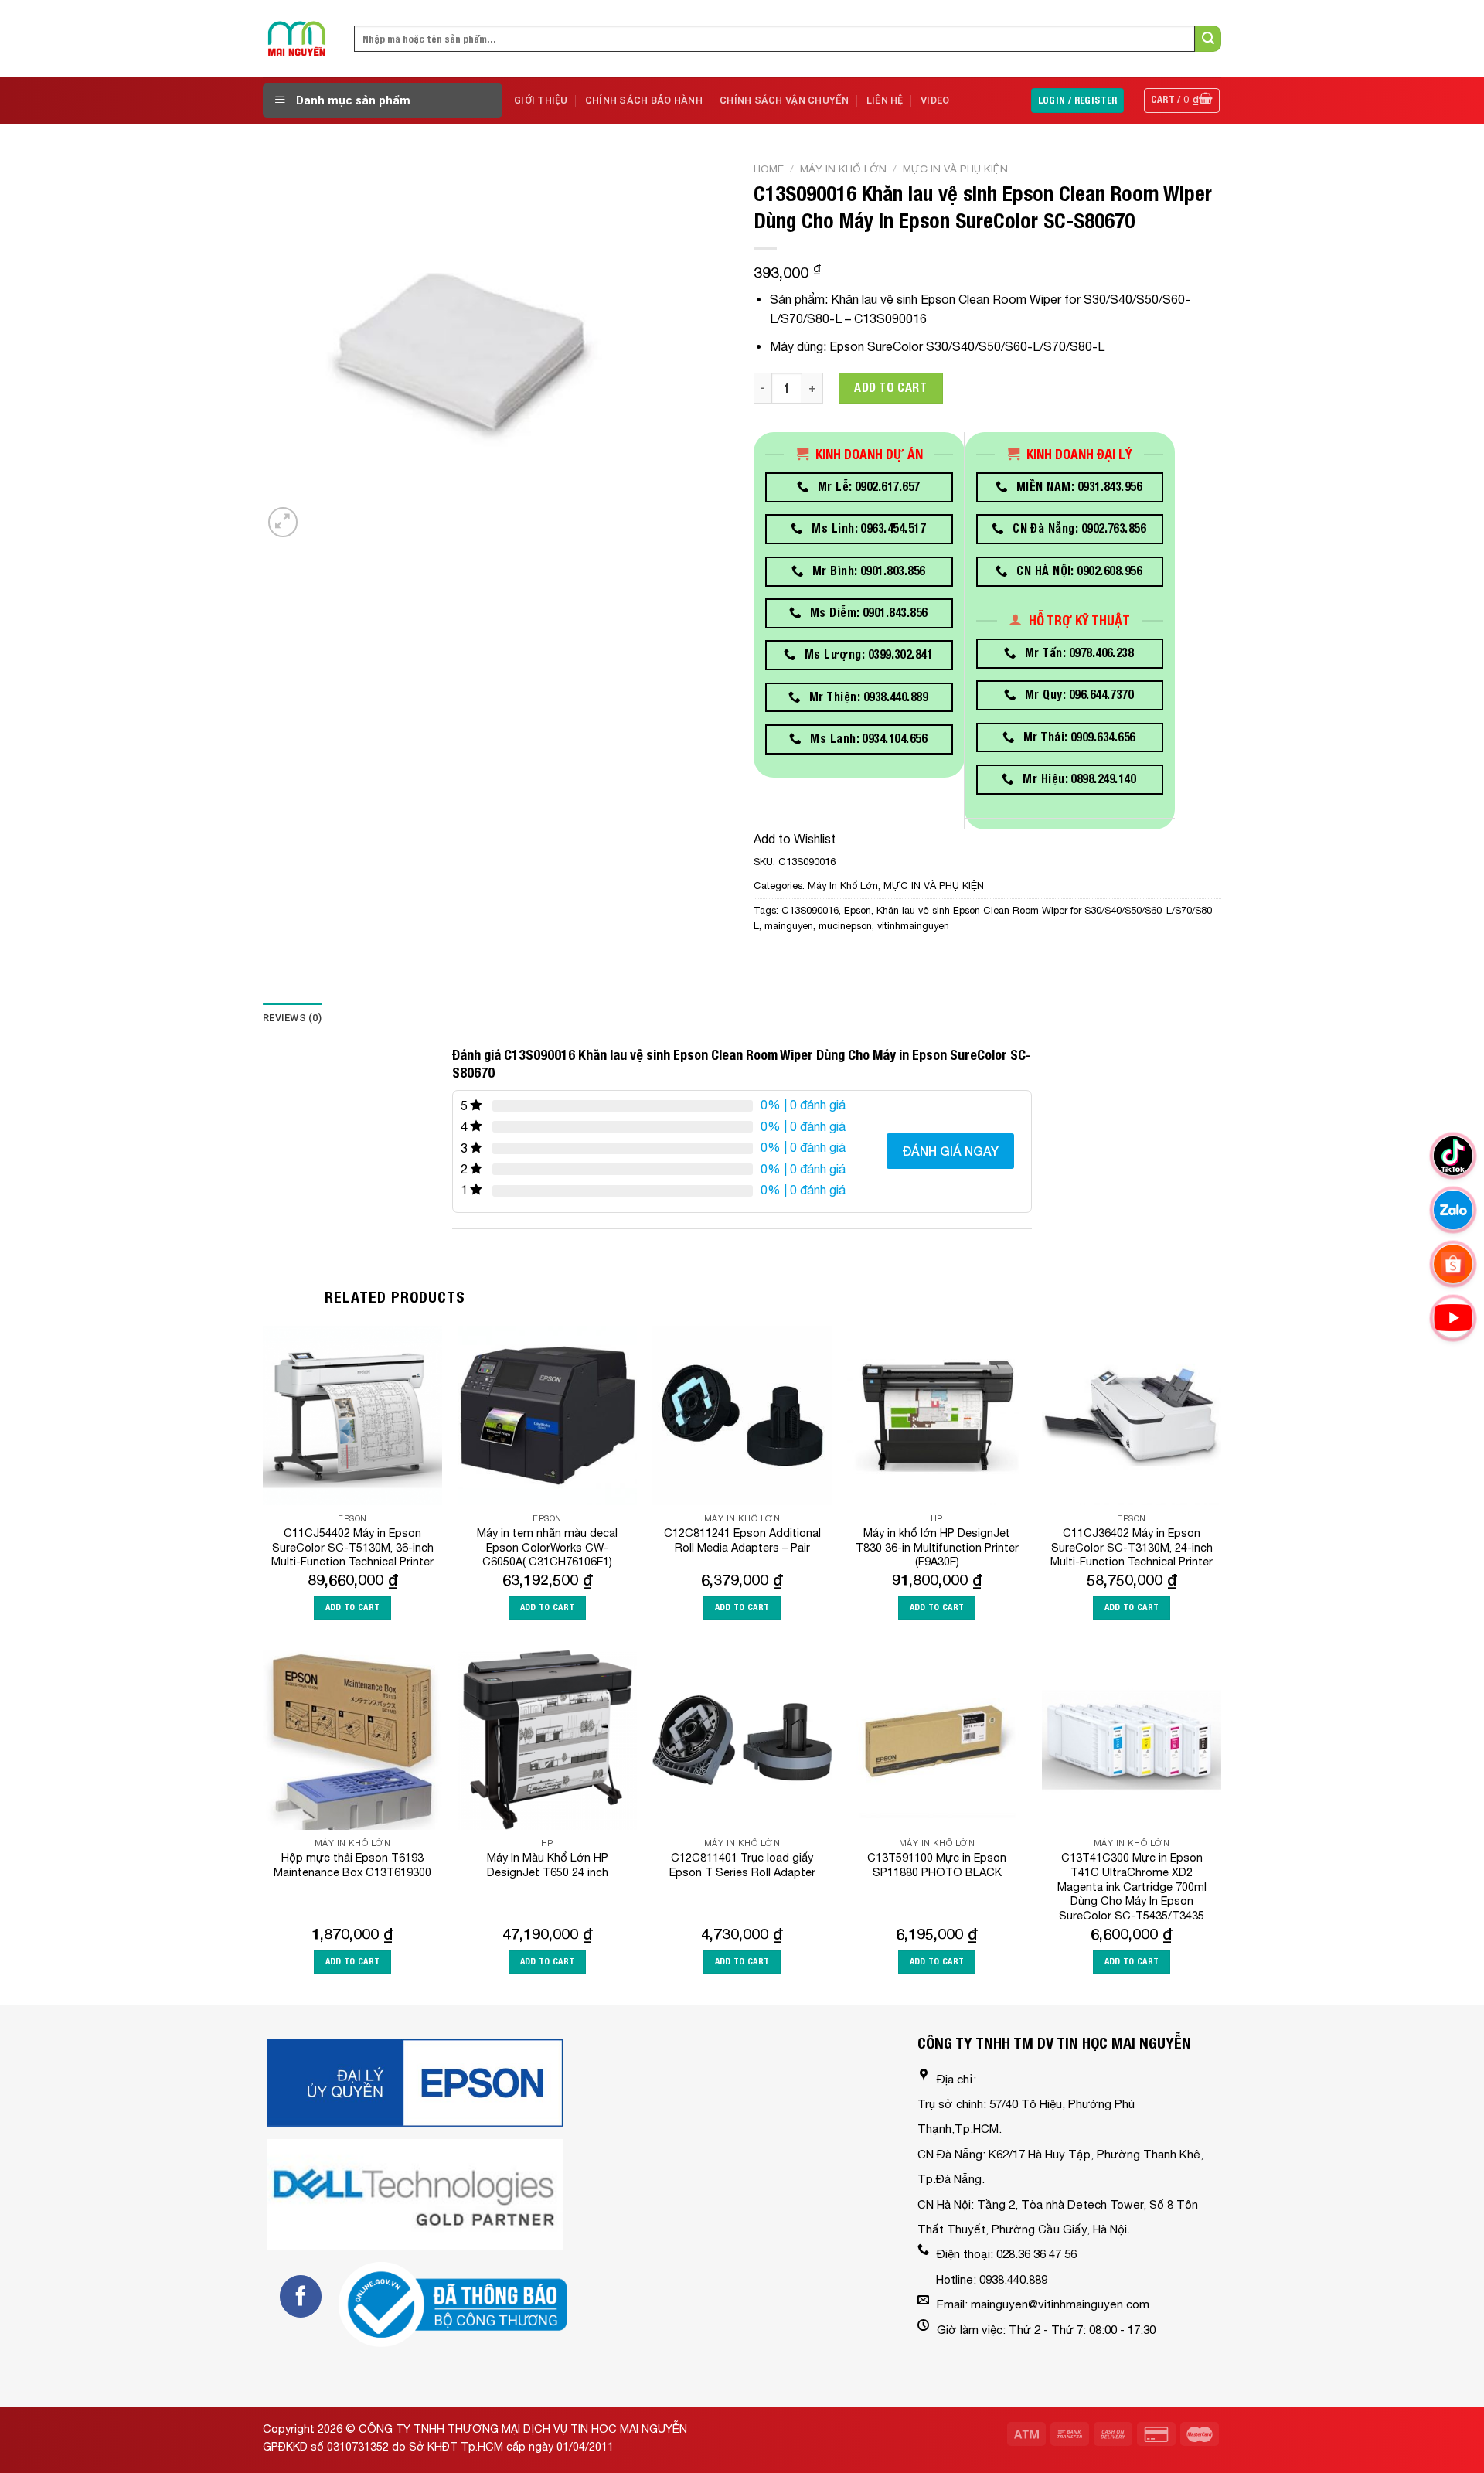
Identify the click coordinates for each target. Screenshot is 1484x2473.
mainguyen (789, 926)
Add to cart (890, 388)
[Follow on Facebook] (301, 2296)
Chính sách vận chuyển (784, 100)
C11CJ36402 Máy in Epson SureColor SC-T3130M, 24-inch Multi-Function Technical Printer (1132, 1547)
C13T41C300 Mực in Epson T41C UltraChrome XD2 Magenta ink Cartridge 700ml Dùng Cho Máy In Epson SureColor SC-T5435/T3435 (1132, 1886)
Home (769, 169)
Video (935, 100)
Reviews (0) (292, 1018)
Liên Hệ (885, 100)
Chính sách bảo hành (644, 100)
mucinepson (845, 926)
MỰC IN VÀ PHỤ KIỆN (955, 169)
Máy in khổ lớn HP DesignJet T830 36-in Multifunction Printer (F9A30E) (937, 1547)
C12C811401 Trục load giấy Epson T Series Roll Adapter (742, 1865)
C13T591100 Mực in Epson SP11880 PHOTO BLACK (937, 1865)
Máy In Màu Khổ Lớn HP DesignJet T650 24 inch (548, 1865)
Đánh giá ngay (950, 1151)
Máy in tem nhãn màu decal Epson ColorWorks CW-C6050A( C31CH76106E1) (547, 1547)
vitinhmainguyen (913, 926)
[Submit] (1208, 39)
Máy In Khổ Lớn (843, 169)
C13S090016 (810, 910)
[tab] (292, 1018)
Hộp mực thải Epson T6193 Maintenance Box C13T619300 (352, 1865)
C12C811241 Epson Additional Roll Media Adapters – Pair (742, 1540)
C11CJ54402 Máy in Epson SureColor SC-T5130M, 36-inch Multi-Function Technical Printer (352, 1547)
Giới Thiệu (541, 100)
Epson (858, 910)
